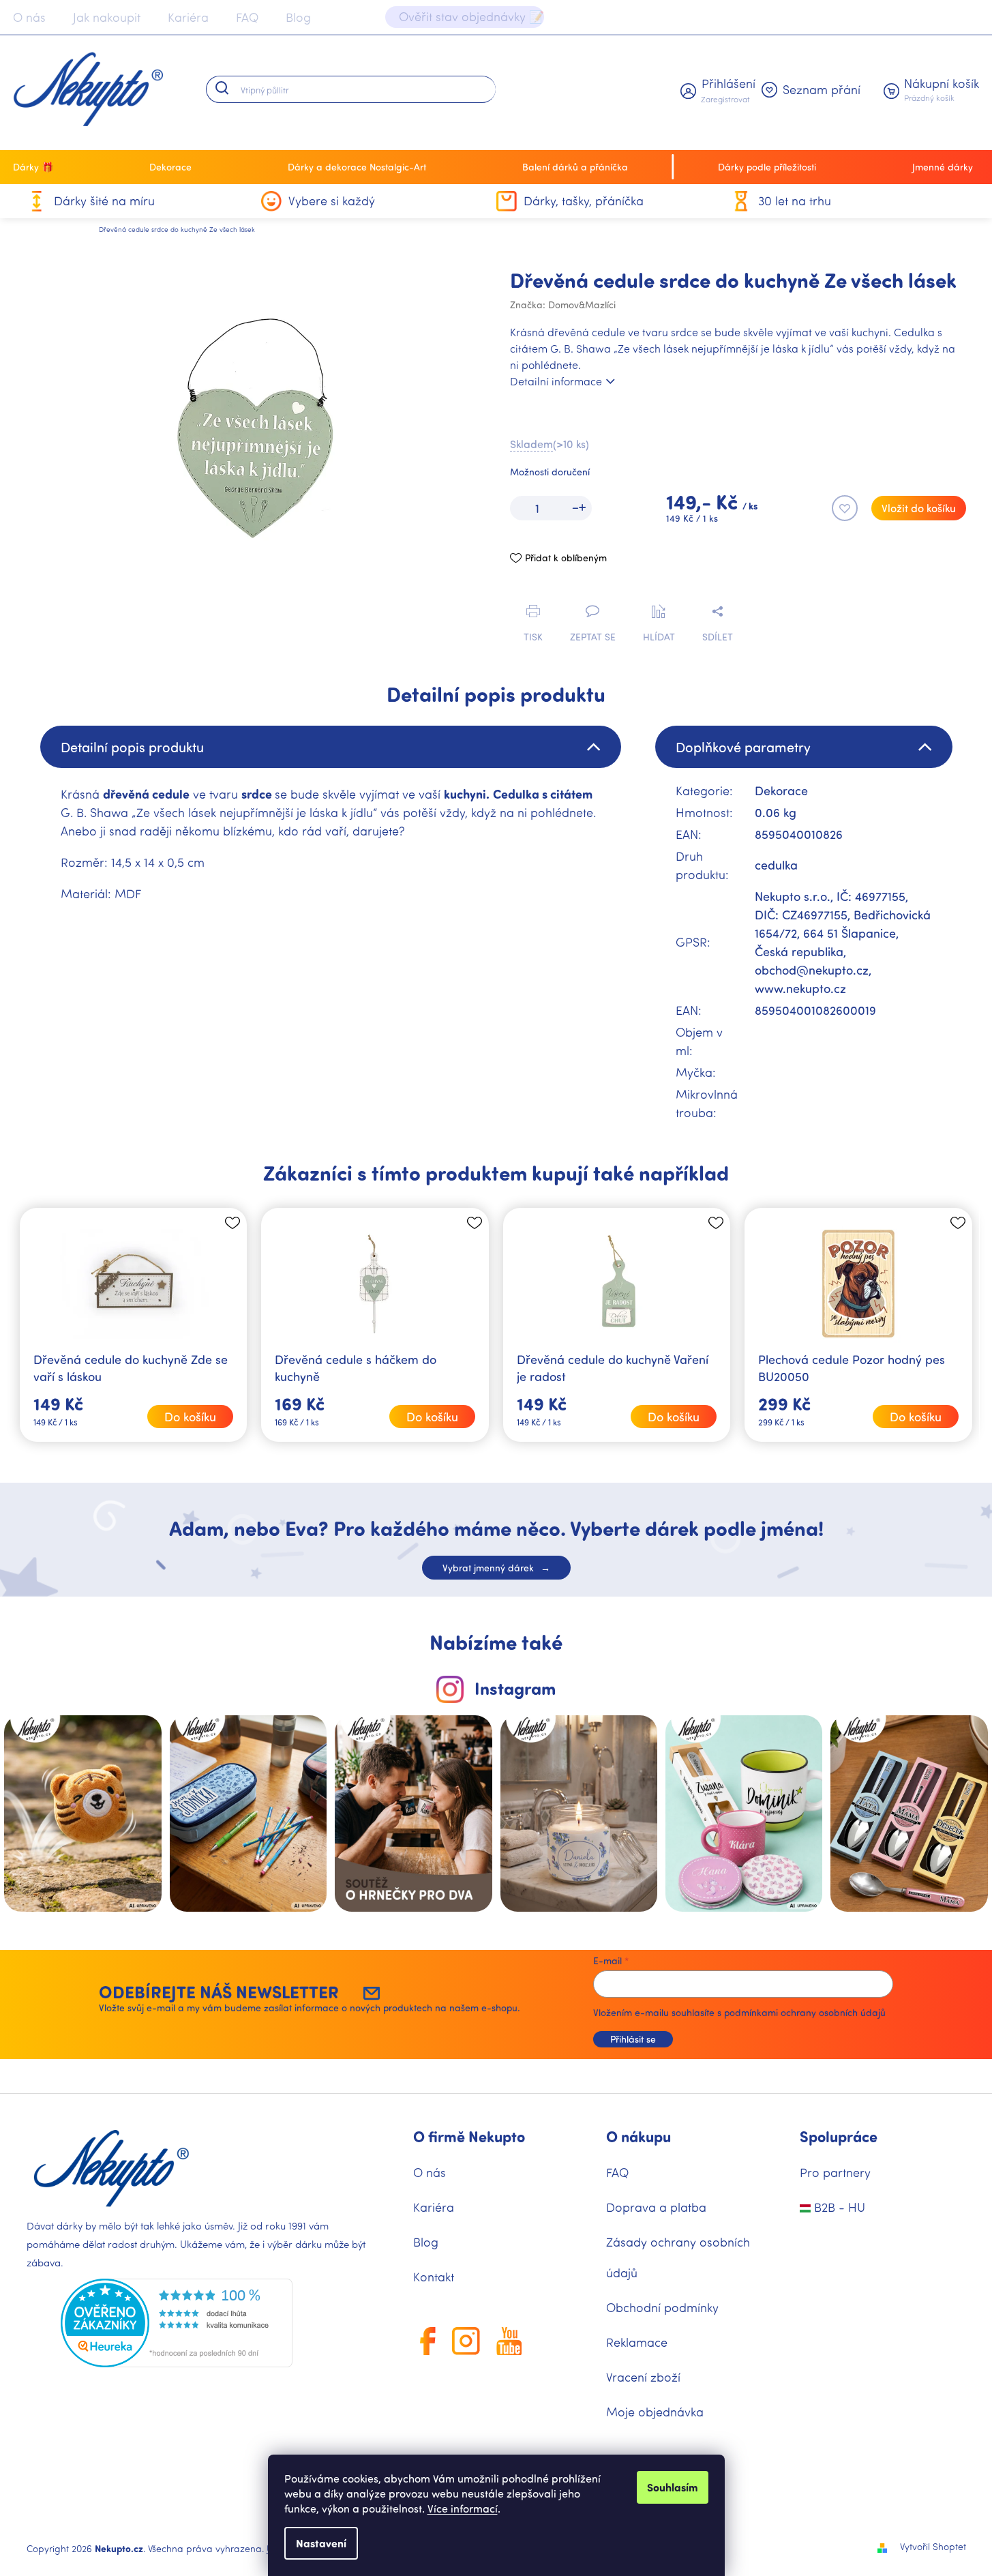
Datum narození (552, 1388)
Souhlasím (673, 2487)
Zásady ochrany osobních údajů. (625, 1491)
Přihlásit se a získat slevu (625, 1449)
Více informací (463, 2508)
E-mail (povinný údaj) (563, 1270)
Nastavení (321, 2543)
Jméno (530, 1329)
